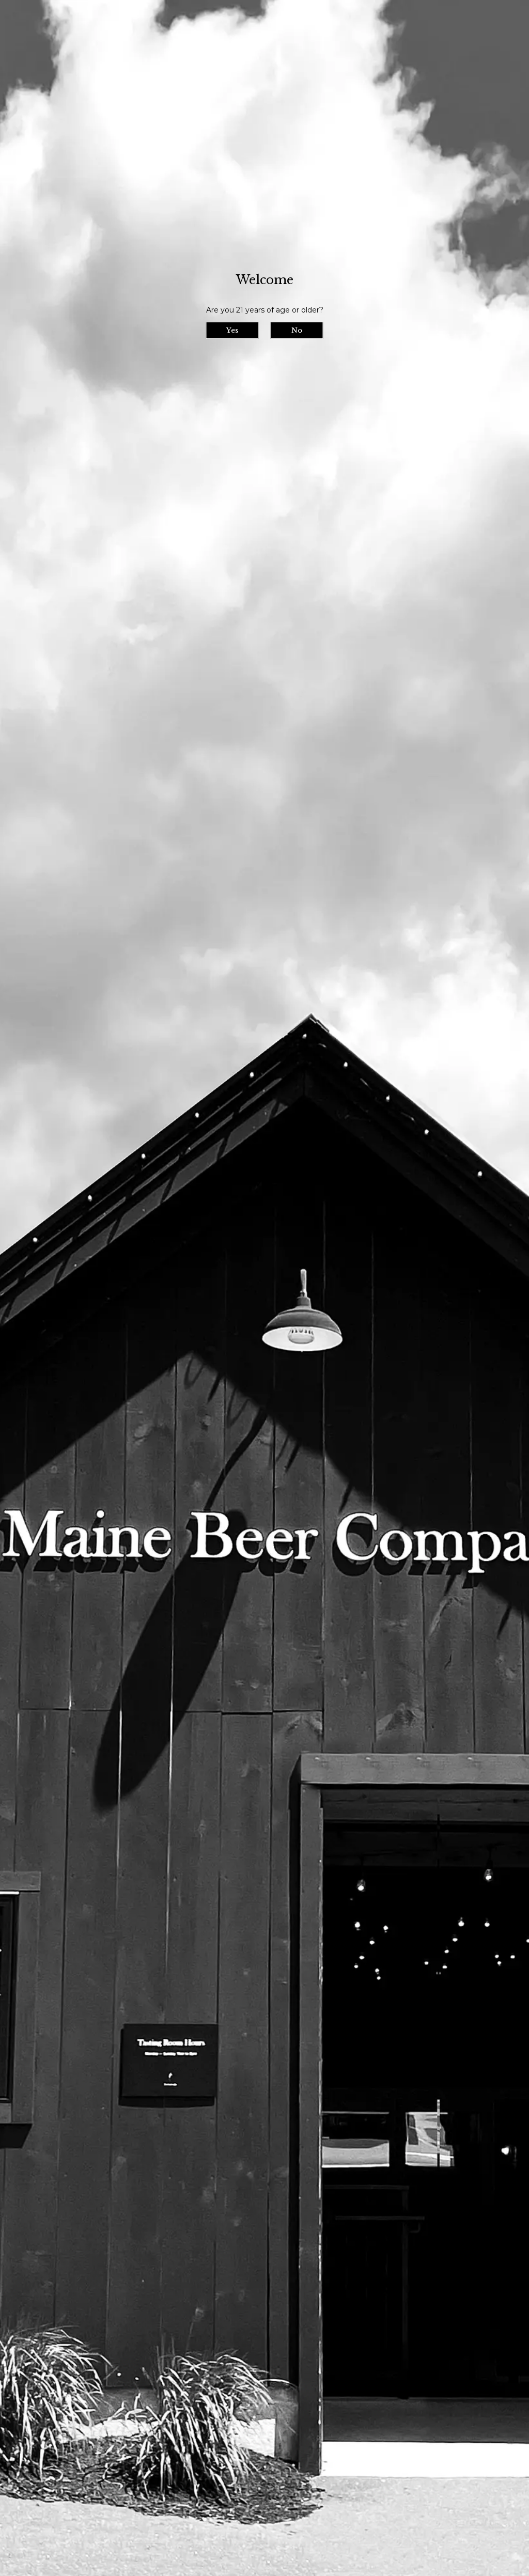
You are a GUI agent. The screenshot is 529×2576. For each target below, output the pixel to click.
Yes (232, 330)
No (297, 330)
